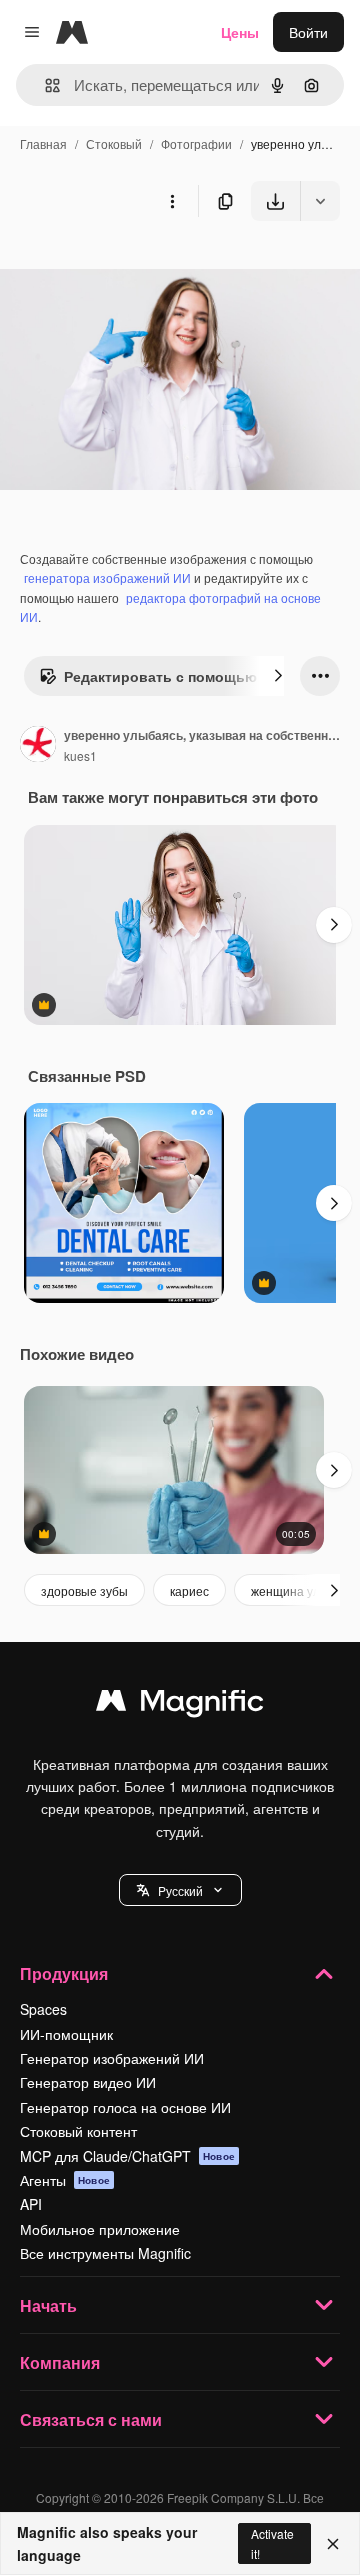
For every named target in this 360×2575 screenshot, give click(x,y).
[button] (180, 1890)
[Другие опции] (172, 201)
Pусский (180, 1890)
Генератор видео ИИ (88, 2082)
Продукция (64, 1973)
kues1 (80, 755)
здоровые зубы (84, 1590)
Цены (240, 32)
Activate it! (272, 2543)
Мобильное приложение (100, 2229)
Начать (48, 2305)
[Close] (333, 2544)
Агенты (65, 2180)
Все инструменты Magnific (105, 2253)
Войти (308, 32)
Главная (43, 143)
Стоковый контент (78, 2131)
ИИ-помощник (66, 2034)
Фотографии (196, 143)
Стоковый (114, 143)
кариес (189, 1590)
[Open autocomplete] (44, 85)
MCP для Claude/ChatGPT (127, 2156)
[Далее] (278, 676)
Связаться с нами (91, 2419)
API (31, 2204)
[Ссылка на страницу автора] (38, 746)
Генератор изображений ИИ (112, 2058)
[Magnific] (180, 1705)
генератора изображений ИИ (107, 577)
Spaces (43, 2009)
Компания (60, 2362)
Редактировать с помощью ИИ (172, 676)
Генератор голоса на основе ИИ (125, 2107)
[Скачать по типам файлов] (320, 201)
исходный (134, 267)
